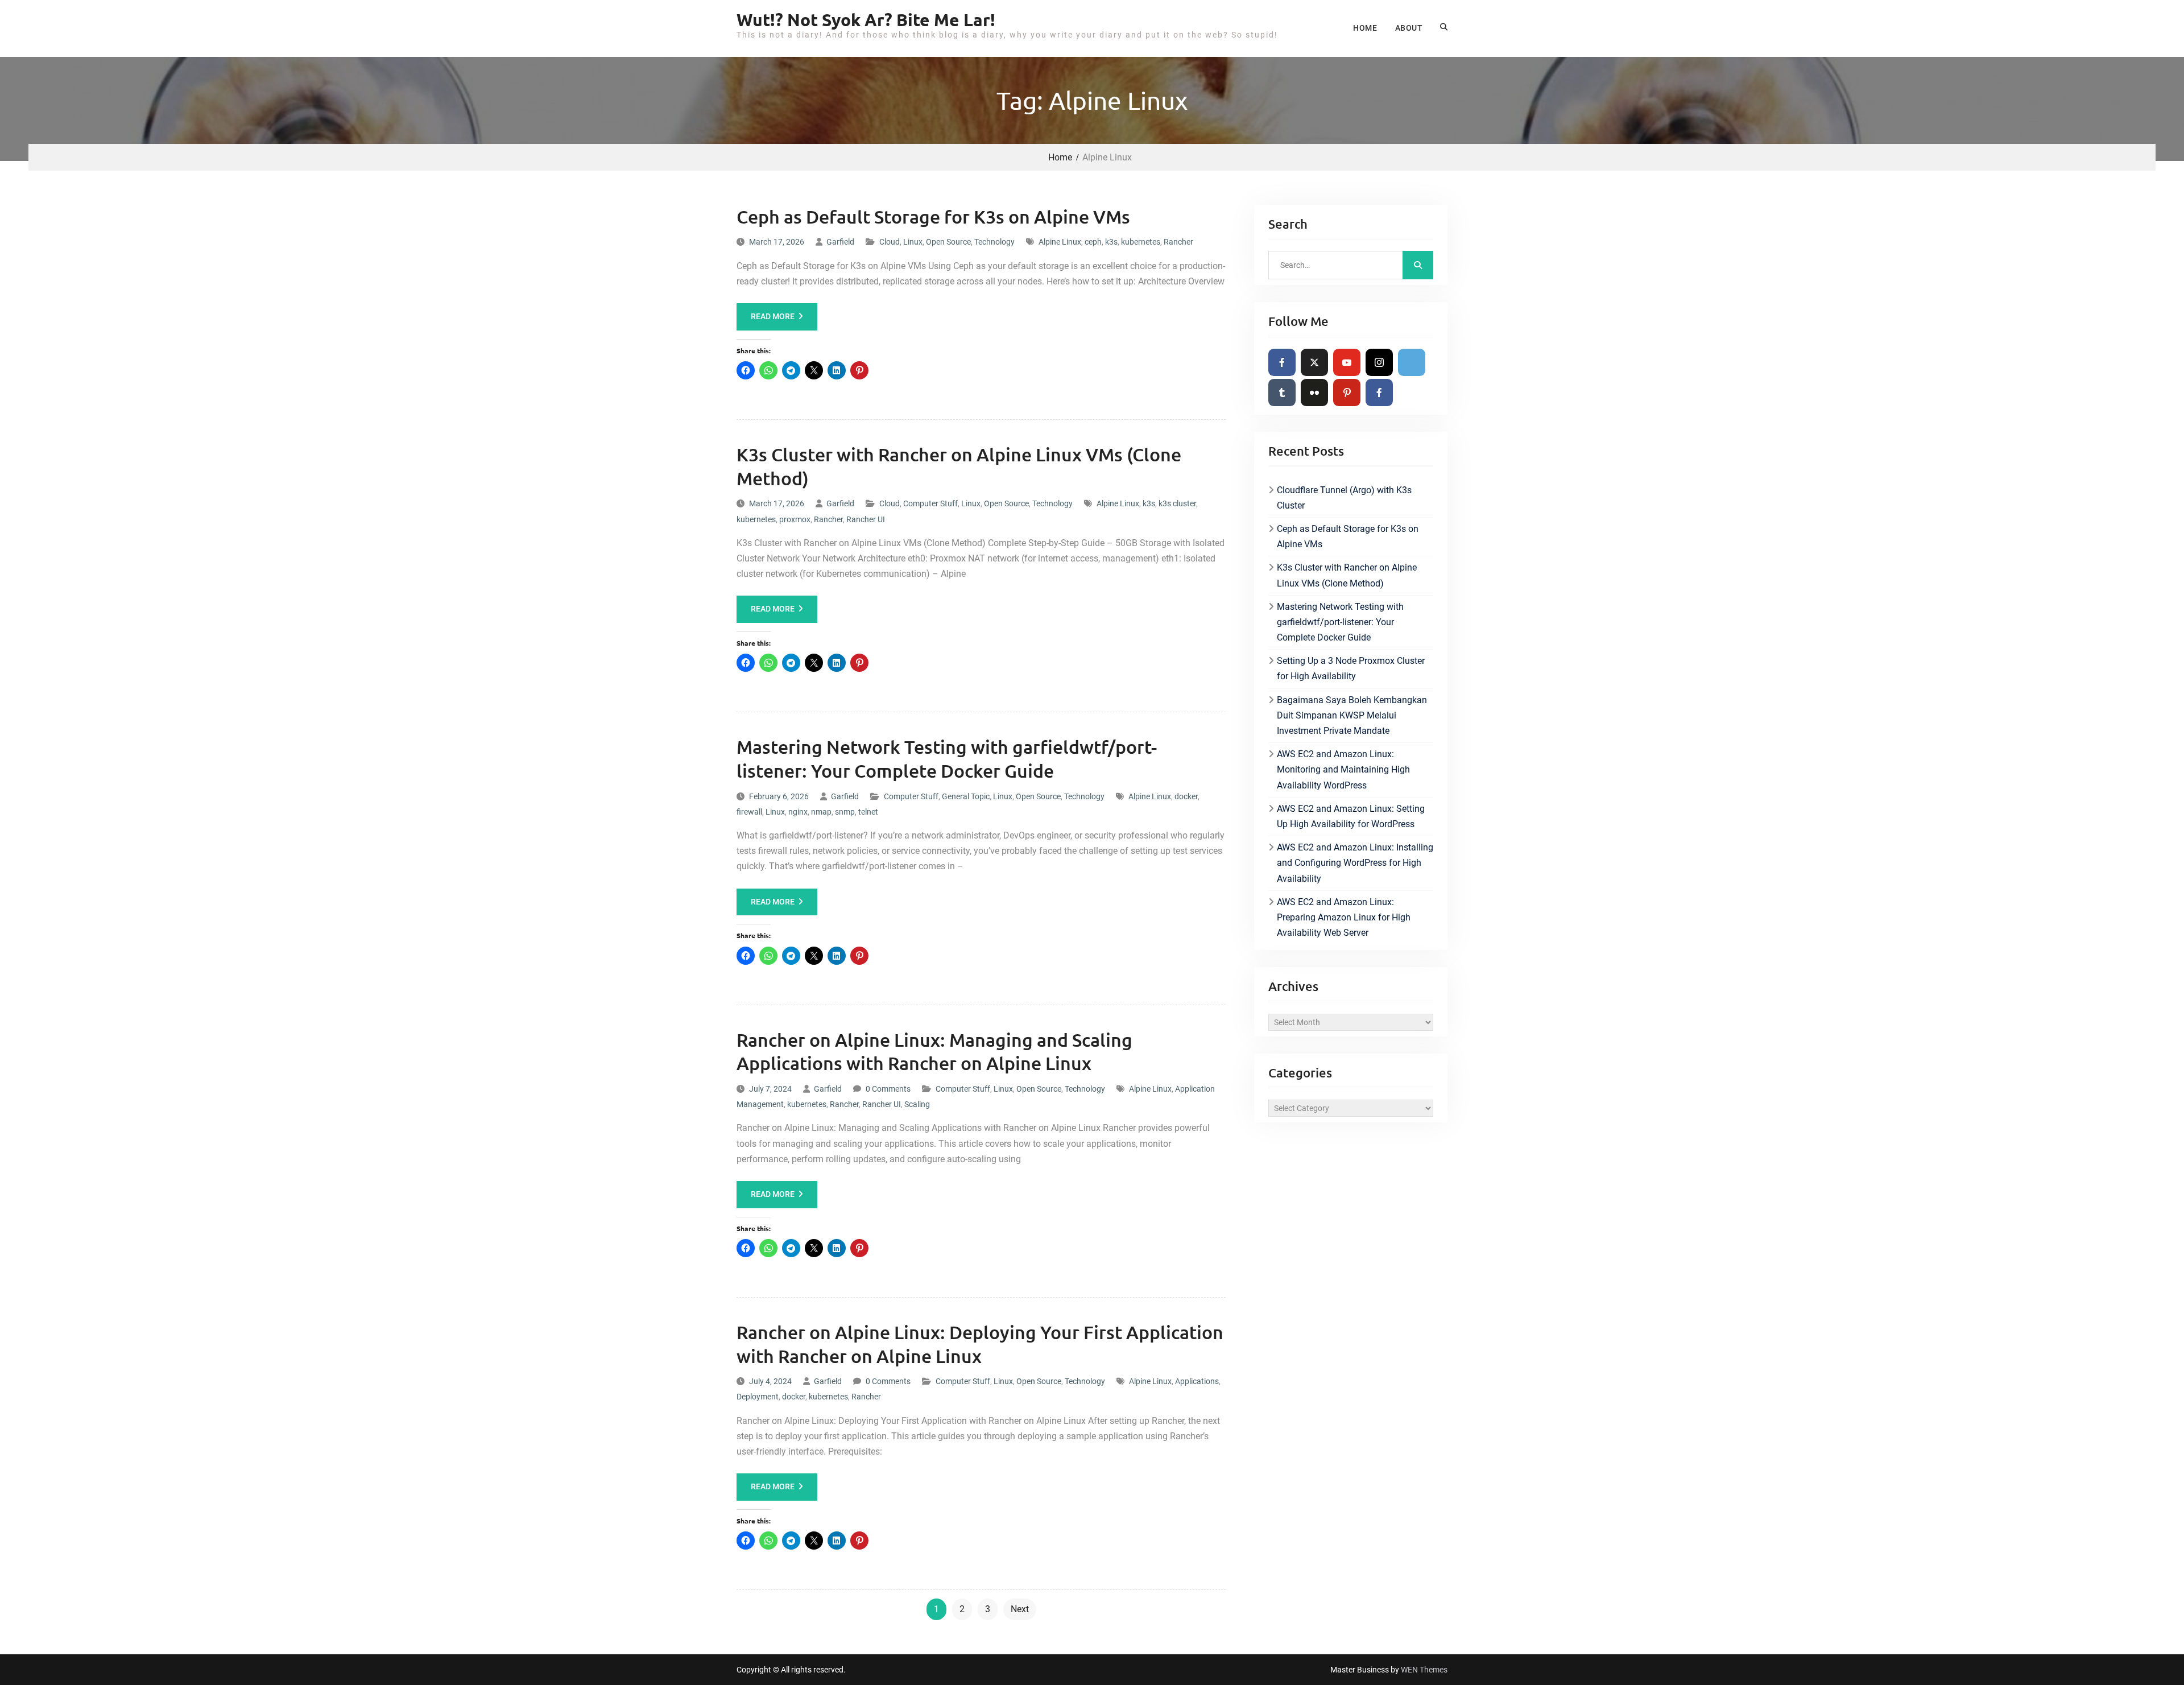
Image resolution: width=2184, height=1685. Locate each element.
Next (1020, 1609)
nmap (821, 812)
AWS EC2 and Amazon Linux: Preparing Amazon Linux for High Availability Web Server (1344, 917)
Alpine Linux (1060, 242)
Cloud (890, 242)
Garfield (840, 242)
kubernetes (1141, 242)
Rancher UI (866, 519)
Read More (773, 316)
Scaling (917, 1104)
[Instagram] (1379, 362)
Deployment (758, 1397)
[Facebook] (1282, 362)
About (1409, 28)
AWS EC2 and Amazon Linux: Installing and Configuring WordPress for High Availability (1355, 863)
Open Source (948, 242)
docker (1186, 796)
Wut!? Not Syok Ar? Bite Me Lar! (866, 20)
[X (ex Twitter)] (1314, 362)
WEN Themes (1424, 1670)
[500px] (1412, 362)
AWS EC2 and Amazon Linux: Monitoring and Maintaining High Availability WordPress (1343, 769)
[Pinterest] (1347, 393)
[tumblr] (1282, 393)
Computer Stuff (930, 503)
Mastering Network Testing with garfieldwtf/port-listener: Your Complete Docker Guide (1340, 622)
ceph (1093, 242)
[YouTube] (1347, 362)
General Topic (966, 796)
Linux (913, 242)
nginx (798, 812)
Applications (1197, 1381)
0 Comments (888, 1089)
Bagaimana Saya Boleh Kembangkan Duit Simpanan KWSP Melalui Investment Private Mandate (1352, 715)
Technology (994, 242)
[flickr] (1314, 393)
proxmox (795, 519)
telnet (868, 812)
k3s (1111, 242)
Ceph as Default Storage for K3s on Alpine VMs (933, 216)
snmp (845, 812)
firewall (749, 812)
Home (1365, 28)
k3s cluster (1177, 503)
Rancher (1178, 242)
